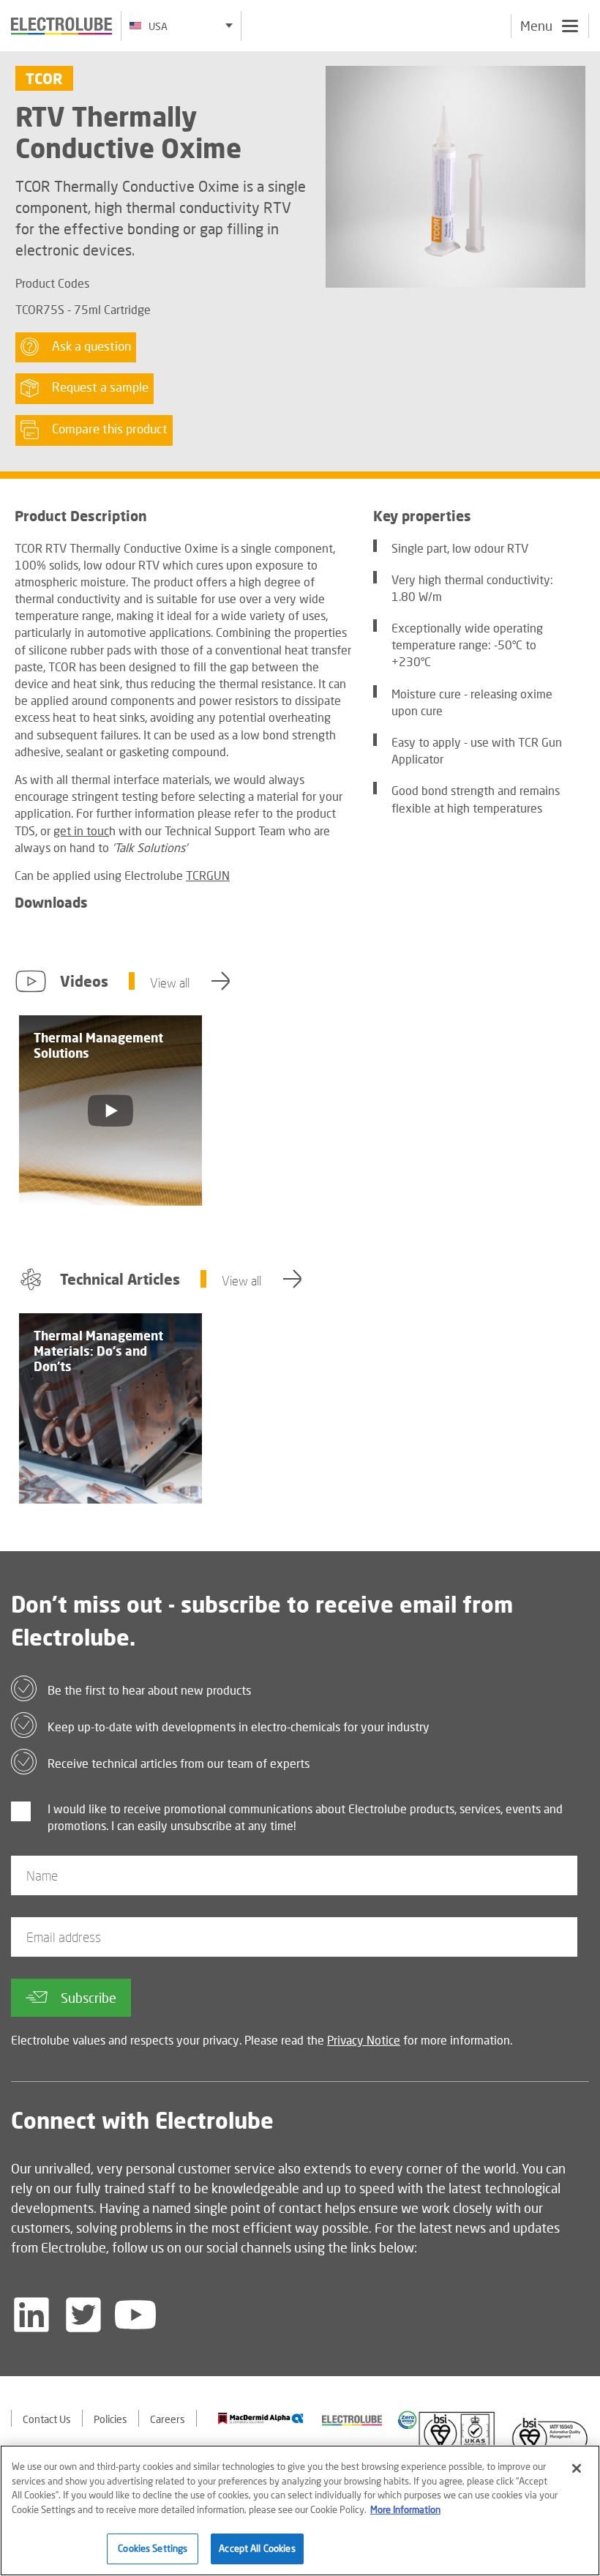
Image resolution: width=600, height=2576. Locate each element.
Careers (168, 2419)
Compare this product (110, 430)
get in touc (81, 830)
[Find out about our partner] (261, 2419)
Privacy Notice (364, 2040)
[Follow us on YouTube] (135, 2315)
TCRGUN (208, 875)
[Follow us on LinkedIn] (31, 2315)
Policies (110, 2419)
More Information (405, 2509)
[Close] (577, 2468)
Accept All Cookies (257, 2548)
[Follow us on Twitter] (83, 2315)
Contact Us (47, 2419)
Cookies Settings (153, 2548)
